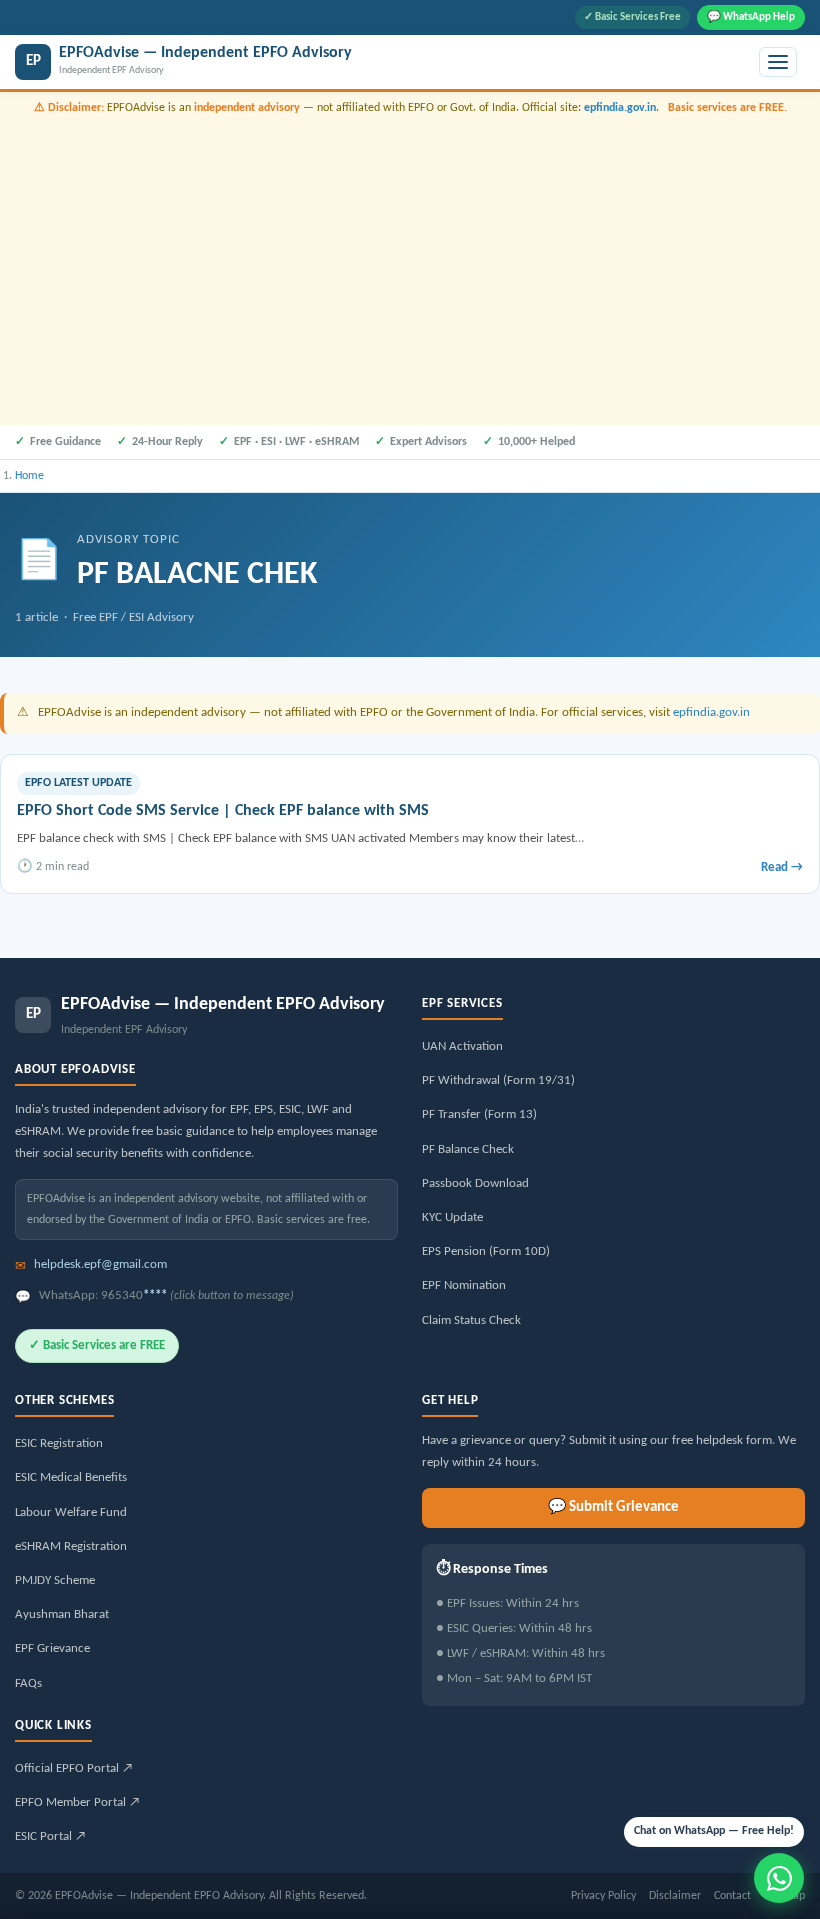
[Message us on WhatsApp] (779, 1878)
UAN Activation (462, 1046)
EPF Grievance (52, 1648)
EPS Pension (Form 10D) (486, 1251)
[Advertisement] (410, 268)
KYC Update (452, 1217)
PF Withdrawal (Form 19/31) (498, 1080)
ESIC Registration (59, 1443)
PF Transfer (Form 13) (479, 1114)
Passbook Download (475, 1183)
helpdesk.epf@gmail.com (100, 1264)
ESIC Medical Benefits (71, 1477)
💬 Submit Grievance (613, 1507)
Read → (782, 867)
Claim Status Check (471, 1320)
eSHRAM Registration (71, 1546)
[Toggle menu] (778, 62)
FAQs (28, 1683)
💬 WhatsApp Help (751, 17)
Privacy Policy (603, 1896)
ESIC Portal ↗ (50, 1836)
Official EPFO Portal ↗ (74, 1768)
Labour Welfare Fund (71, 1512)
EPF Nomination (464, 1285)
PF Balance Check (468, 1149)
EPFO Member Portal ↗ (77, 1802)
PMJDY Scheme (55, 1580)
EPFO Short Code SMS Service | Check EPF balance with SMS (223, 811)
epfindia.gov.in (620, 108)
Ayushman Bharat (62, 1614)
